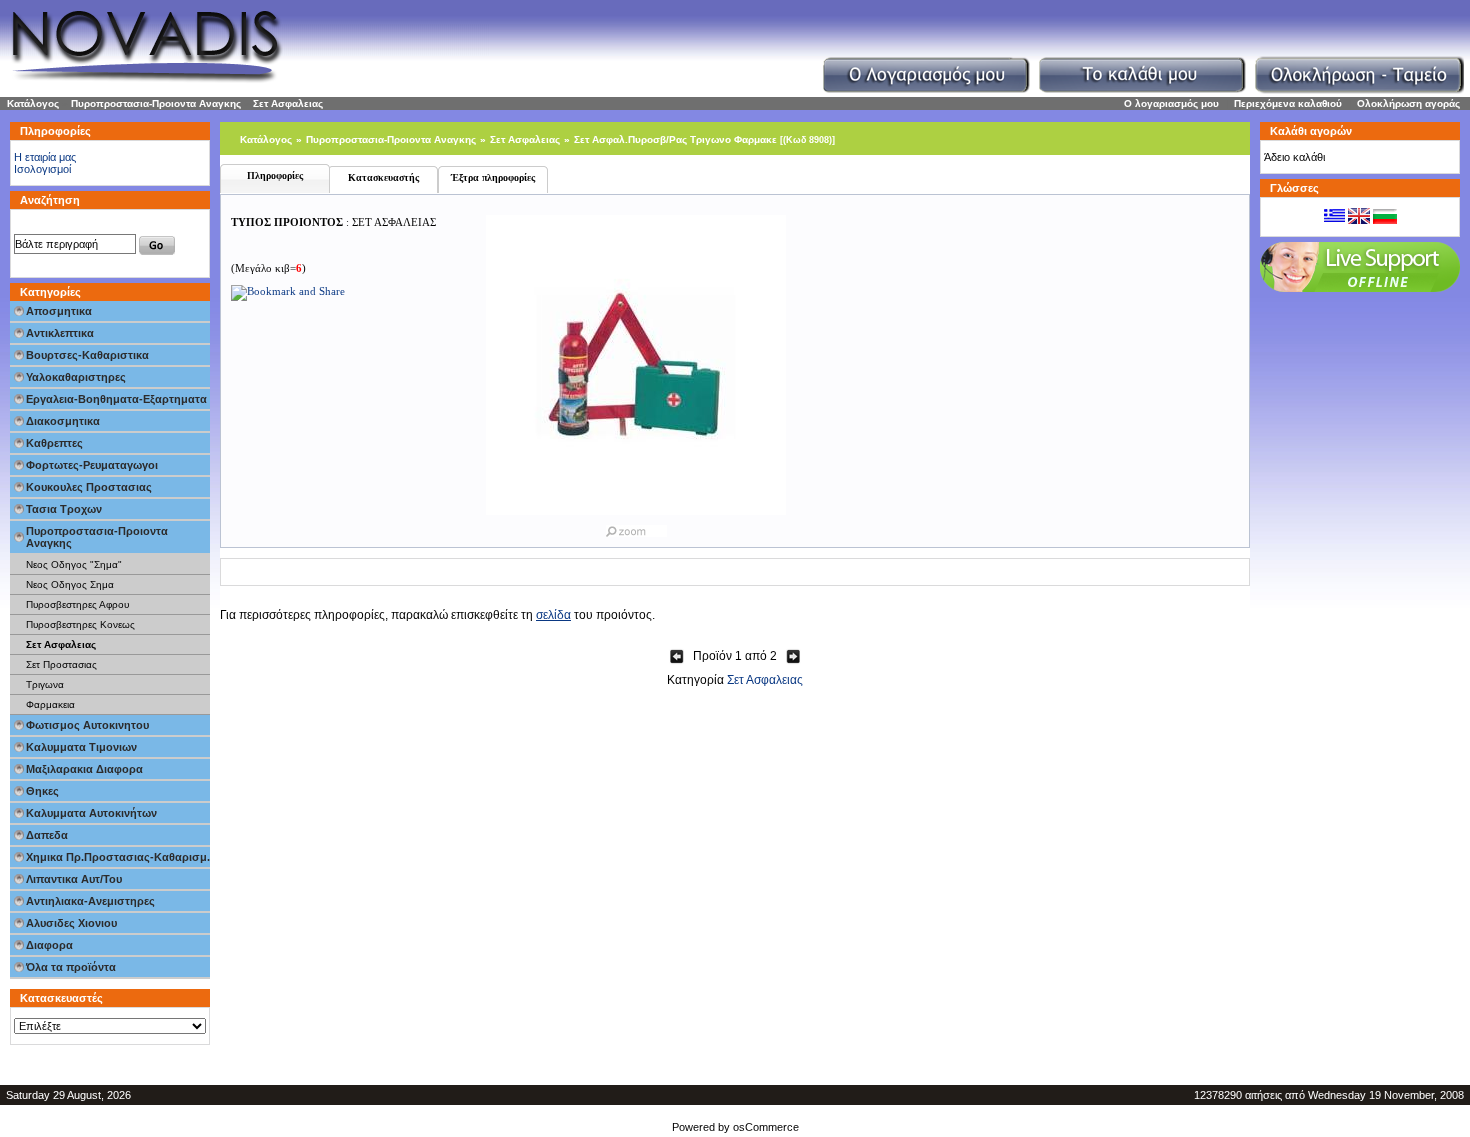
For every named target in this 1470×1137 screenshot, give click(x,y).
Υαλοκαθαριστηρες (76, 377)
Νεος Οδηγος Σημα (70, 584)
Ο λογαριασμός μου (1171, 103)
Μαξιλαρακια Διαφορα (84, 769)
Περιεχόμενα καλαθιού (1288, 103)
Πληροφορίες (275, 175)
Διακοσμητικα (63, 421)
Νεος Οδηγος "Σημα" (74, 564)
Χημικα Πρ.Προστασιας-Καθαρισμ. (118, 857)
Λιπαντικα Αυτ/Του (74, 879)
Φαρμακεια (50, 704)
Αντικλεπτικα (60, 333)
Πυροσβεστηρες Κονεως (80, 624)
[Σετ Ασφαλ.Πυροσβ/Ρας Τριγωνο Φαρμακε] (636, 527)
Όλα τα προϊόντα (71, 967)
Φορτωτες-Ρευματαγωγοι (92, 465)
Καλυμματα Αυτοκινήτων (91, 813)
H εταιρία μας (45, 157)
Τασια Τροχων (64, 509)
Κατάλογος (33, 103)
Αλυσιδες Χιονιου (71, 923)
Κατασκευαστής (383, 177)
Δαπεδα (47, 835)
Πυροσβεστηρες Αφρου (77, 604)
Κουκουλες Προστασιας (89, 487)
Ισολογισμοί (42, 169)
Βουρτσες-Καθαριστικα (87, 355)
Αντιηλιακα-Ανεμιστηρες (90, 901)
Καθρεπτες (54, 443)
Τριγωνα (45, 684)
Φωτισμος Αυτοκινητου (87, 725)
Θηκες (42, 791)
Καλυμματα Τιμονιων (81, 747)
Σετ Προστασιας (61, 664)
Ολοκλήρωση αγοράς (1408, 103)
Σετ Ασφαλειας (288, 103)
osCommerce (766, 1127)
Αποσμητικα (59, 311)
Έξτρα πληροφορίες (493, 177)
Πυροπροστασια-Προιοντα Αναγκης (156, 103)
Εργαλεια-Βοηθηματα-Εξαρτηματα (116, 399)
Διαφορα (49, 945)
